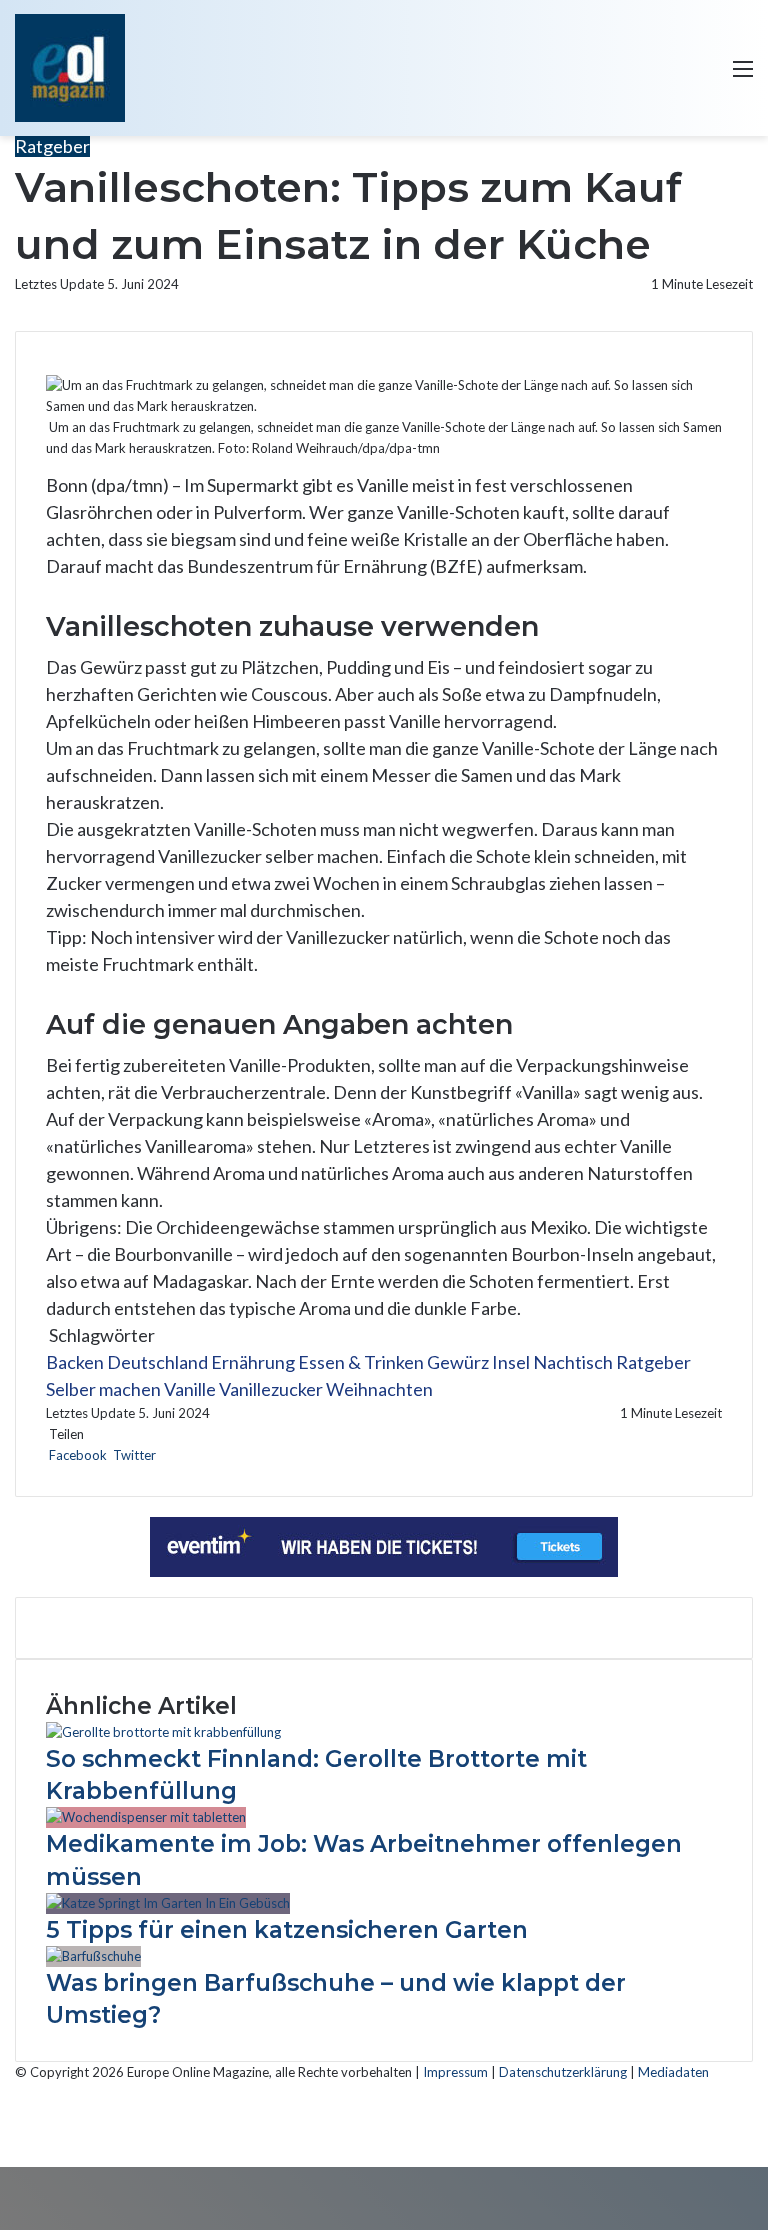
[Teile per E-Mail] (184, 1455)
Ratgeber (52, 146)
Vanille (190, 1389)
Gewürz (458, 1362)
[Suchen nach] (708, 75)
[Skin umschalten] (673, 75)
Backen (75, 1362)
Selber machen (103, 1389)
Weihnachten (379, 1389)
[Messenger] (172, 1455)
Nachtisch (573, 1362)
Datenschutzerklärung (563, 2072)
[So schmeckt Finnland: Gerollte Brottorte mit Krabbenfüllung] (163, 1732)
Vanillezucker (271, 1389)
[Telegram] (181, 1455)
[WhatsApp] (178, 1455)
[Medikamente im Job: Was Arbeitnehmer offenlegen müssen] (146, 1817)
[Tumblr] (163, 1455)
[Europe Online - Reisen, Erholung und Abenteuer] (70, 68)
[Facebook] (1, 2135)
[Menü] (743, 75)
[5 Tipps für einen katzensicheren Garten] (168, 1903)
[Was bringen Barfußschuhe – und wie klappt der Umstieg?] (93, 1956)
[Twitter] (4, 2135)
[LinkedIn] (160, 1455)
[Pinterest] (166, 1455)
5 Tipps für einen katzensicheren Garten (287, 1930)
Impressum (455, 2072)
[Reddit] (169, 1455)
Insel (511, 1362)
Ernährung (253, 1362)
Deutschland (157, 1362)
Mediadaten (673, 2072)
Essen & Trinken (361, 1362)
